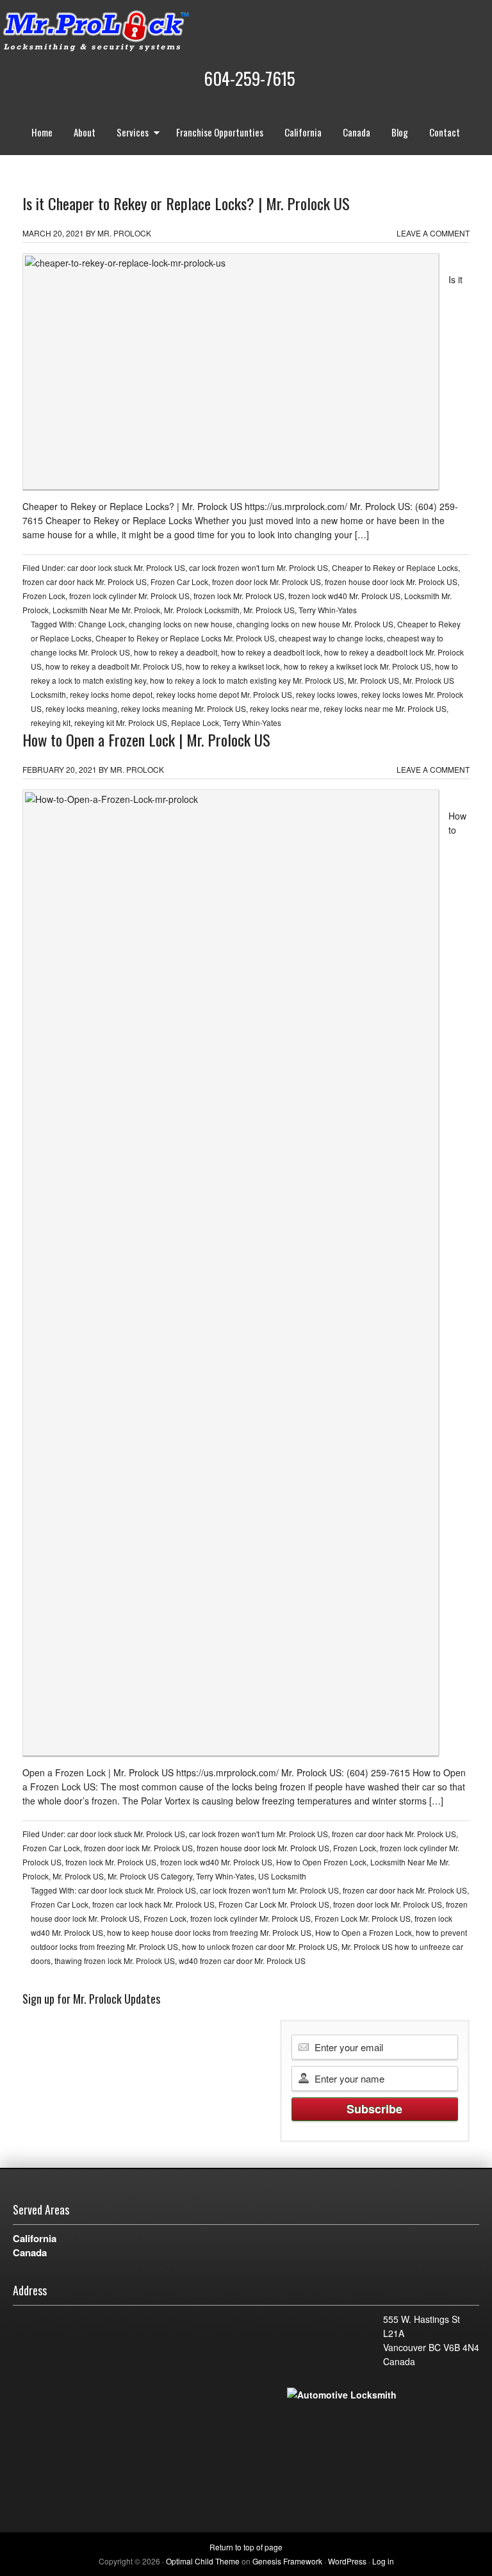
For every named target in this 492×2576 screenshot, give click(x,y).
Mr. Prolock (122, 32)
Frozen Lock (44, 596)
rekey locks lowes (327, 694)
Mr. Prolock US (269, 610)
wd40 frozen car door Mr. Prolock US (242, 1961)
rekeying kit (51, 722)
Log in (383, 2561)
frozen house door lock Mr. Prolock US (391, 582)
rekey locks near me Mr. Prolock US (385, 708)
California (303, 132)
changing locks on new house (181, 624)
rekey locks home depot (111, 694)
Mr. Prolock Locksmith (202, 610)
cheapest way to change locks (331, 638)
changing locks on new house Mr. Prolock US (315, 624)
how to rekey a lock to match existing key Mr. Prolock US (247, 680)
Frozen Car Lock (179, 582)
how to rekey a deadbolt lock (271, 652)
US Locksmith (282, 1876)
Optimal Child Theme (203, 2561)
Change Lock (102, 624)
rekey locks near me (285, 708)
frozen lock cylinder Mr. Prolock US (129, 596)
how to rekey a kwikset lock (233, 666)
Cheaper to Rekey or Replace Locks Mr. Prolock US (185, 638)
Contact (445, 132)
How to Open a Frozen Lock (364, 1932)
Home (42, 132)
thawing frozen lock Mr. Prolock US (115, 1961)
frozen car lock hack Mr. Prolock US (153, 1904)
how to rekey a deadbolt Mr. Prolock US (114, 666)
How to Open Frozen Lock (321, 1862)
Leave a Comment (433, 233)
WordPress (347, 2561)
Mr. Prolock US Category (150, 1876)
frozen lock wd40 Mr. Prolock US (344, 596)
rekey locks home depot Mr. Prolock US (224, 694)
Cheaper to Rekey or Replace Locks (395, 567)
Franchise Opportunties (220, 132)
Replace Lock (195, 722)
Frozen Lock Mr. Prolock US (363, 1918)
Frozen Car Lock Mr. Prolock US (274, 1904)
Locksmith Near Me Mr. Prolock (106, 610)
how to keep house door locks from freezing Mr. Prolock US (209, 1932)
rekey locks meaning (81, 708)
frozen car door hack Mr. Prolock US (85, 582)
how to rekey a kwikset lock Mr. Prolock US (357, 666)
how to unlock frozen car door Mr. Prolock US (260, 1946)
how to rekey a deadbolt (176, 652)
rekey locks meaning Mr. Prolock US (184, 708)
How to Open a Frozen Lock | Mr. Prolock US (146, 739)
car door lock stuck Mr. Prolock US (126, 567)
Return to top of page (246, 2547)
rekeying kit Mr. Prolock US (121, 722)
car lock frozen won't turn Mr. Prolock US (258, 567)
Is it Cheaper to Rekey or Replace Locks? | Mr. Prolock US (186, 203)
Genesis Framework (287, 2561)
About (85, 132)
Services (128, 134)
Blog (400, 132)
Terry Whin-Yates (328, 610)
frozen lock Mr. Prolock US (239, 596)
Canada (357, 132)
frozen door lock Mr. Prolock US (266, 582)
